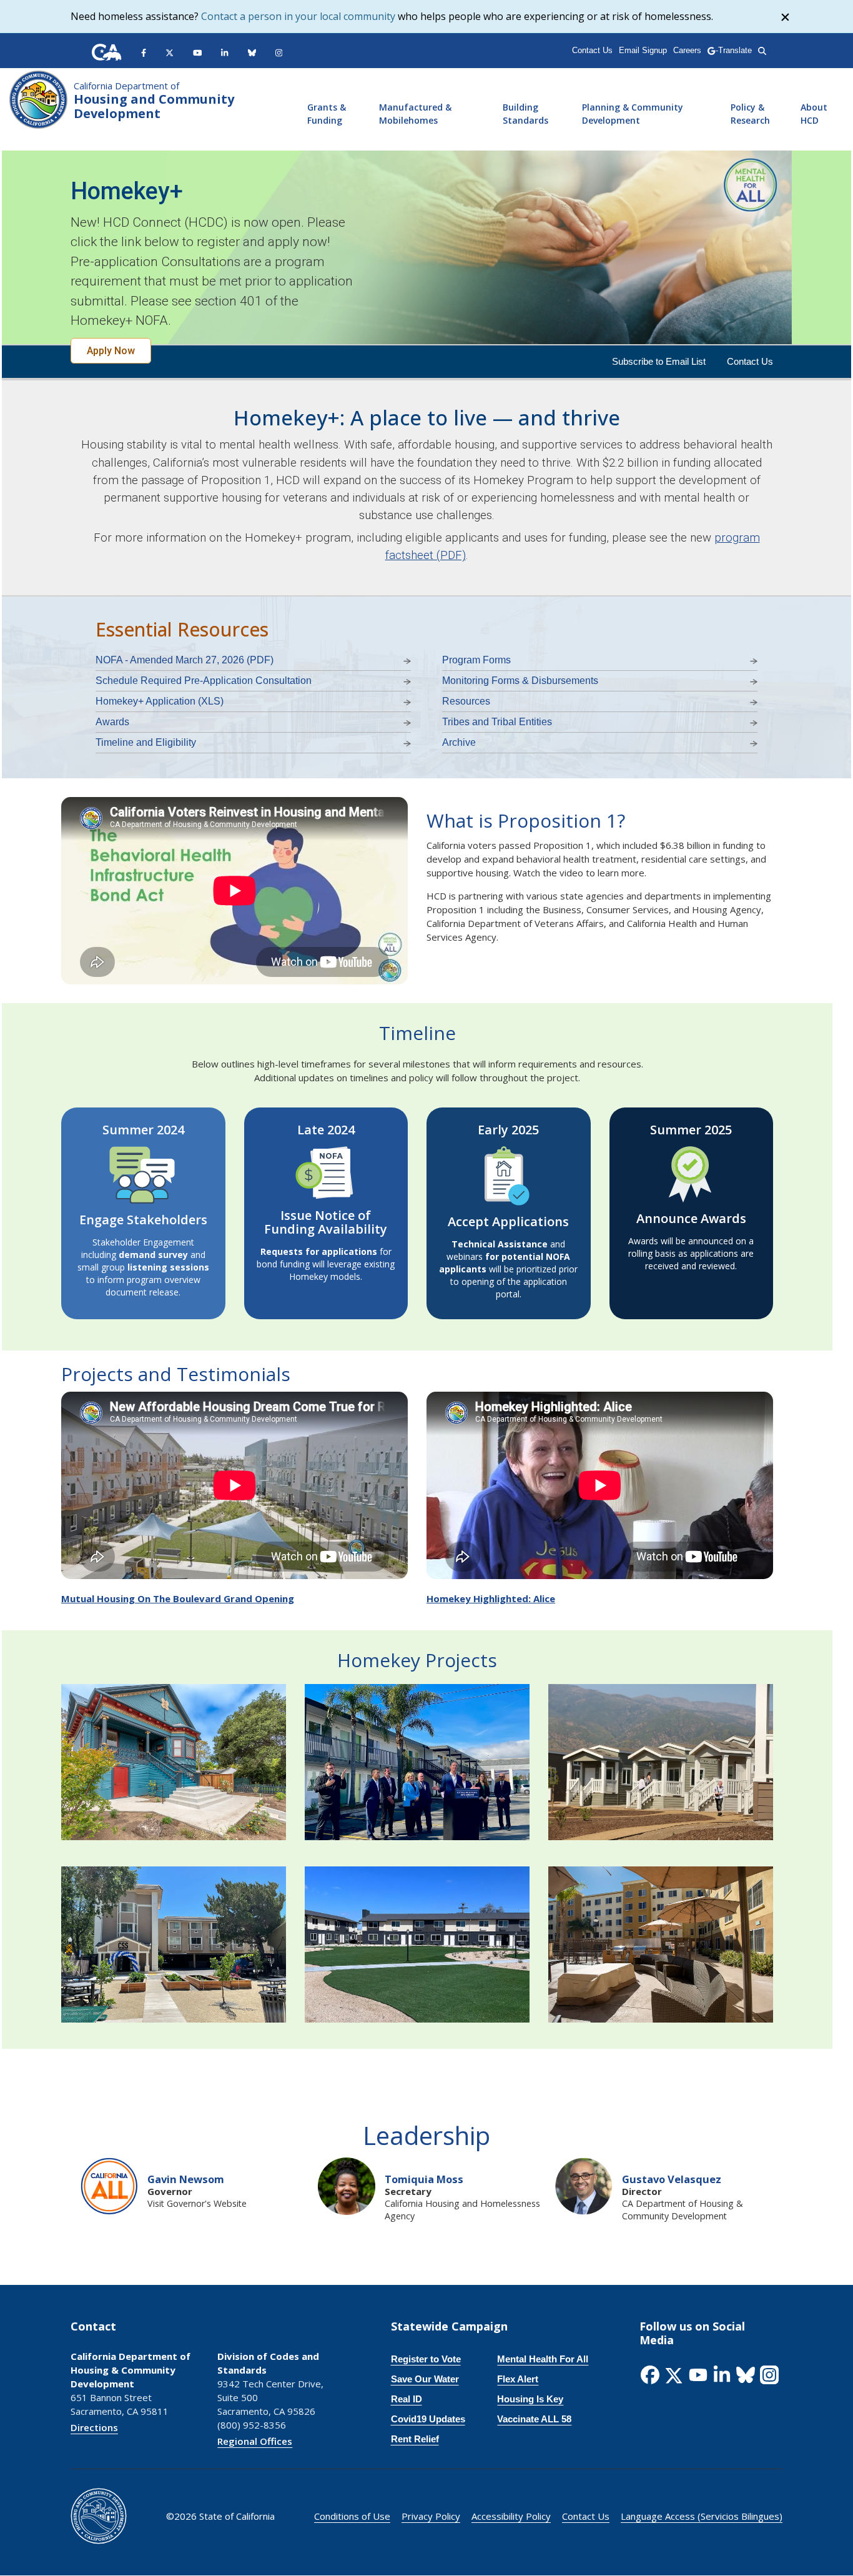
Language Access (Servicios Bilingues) (702, 2516)
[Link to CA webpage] (107, 52)
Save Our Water (425, 2379)
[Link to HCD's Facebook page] (144, 52)
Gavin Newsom (186, 2179)
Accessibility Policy (511, 2516)
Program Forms (476, 660)
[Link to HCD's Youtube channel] (198, 52)
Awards (112, 722)
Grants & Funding (327, 114)
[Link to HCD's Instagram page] (279, 52)
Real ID (407, 2399)
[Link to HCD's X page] (170, 52)
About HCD (814, 114)
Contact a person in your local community (298, 16)
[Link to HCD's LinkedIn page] (224, 52)
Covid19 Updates (428, 2419)
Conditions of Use (352, 2516)
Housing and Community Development (154, 101)
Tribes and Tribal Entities (497, 722)
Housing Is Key (530, 2399)
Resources (466, 701)
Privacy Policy (431, 2516)
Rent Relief (415, 2439)
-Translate (733, 50)
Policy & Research (750, 114)
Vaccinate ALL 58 (534, 2419)
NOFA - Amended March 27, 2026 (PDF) (185, 660)
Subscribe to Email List (659, 361)
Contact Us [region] (592, 50)
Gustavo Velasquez (672, 2179)
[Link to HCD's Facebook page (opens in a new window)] (651, 2375)
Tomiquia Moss (424, 2179)
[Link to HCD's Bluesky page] (252, 52)
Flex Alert (518, 2379)
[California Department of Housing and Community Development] (38, 98)
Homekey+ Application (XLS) (160, 701)
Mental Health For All (543, 2359)
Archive (459, 742)
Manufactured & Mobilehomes (415, 114)
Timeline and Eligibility (146, 742)
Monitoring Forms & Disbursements (520, 681)
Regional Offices (255, 2441)
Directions (94, 2427)
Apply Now (111, 351)
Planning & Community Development (633, 114)
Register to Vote (426, 2359)
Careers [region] (687, 50)
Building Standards (525, 114)
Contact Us (750, 361)
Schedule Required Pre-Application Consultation (204, 681)
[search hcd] (762, 50)
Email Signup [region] (643, 50)
